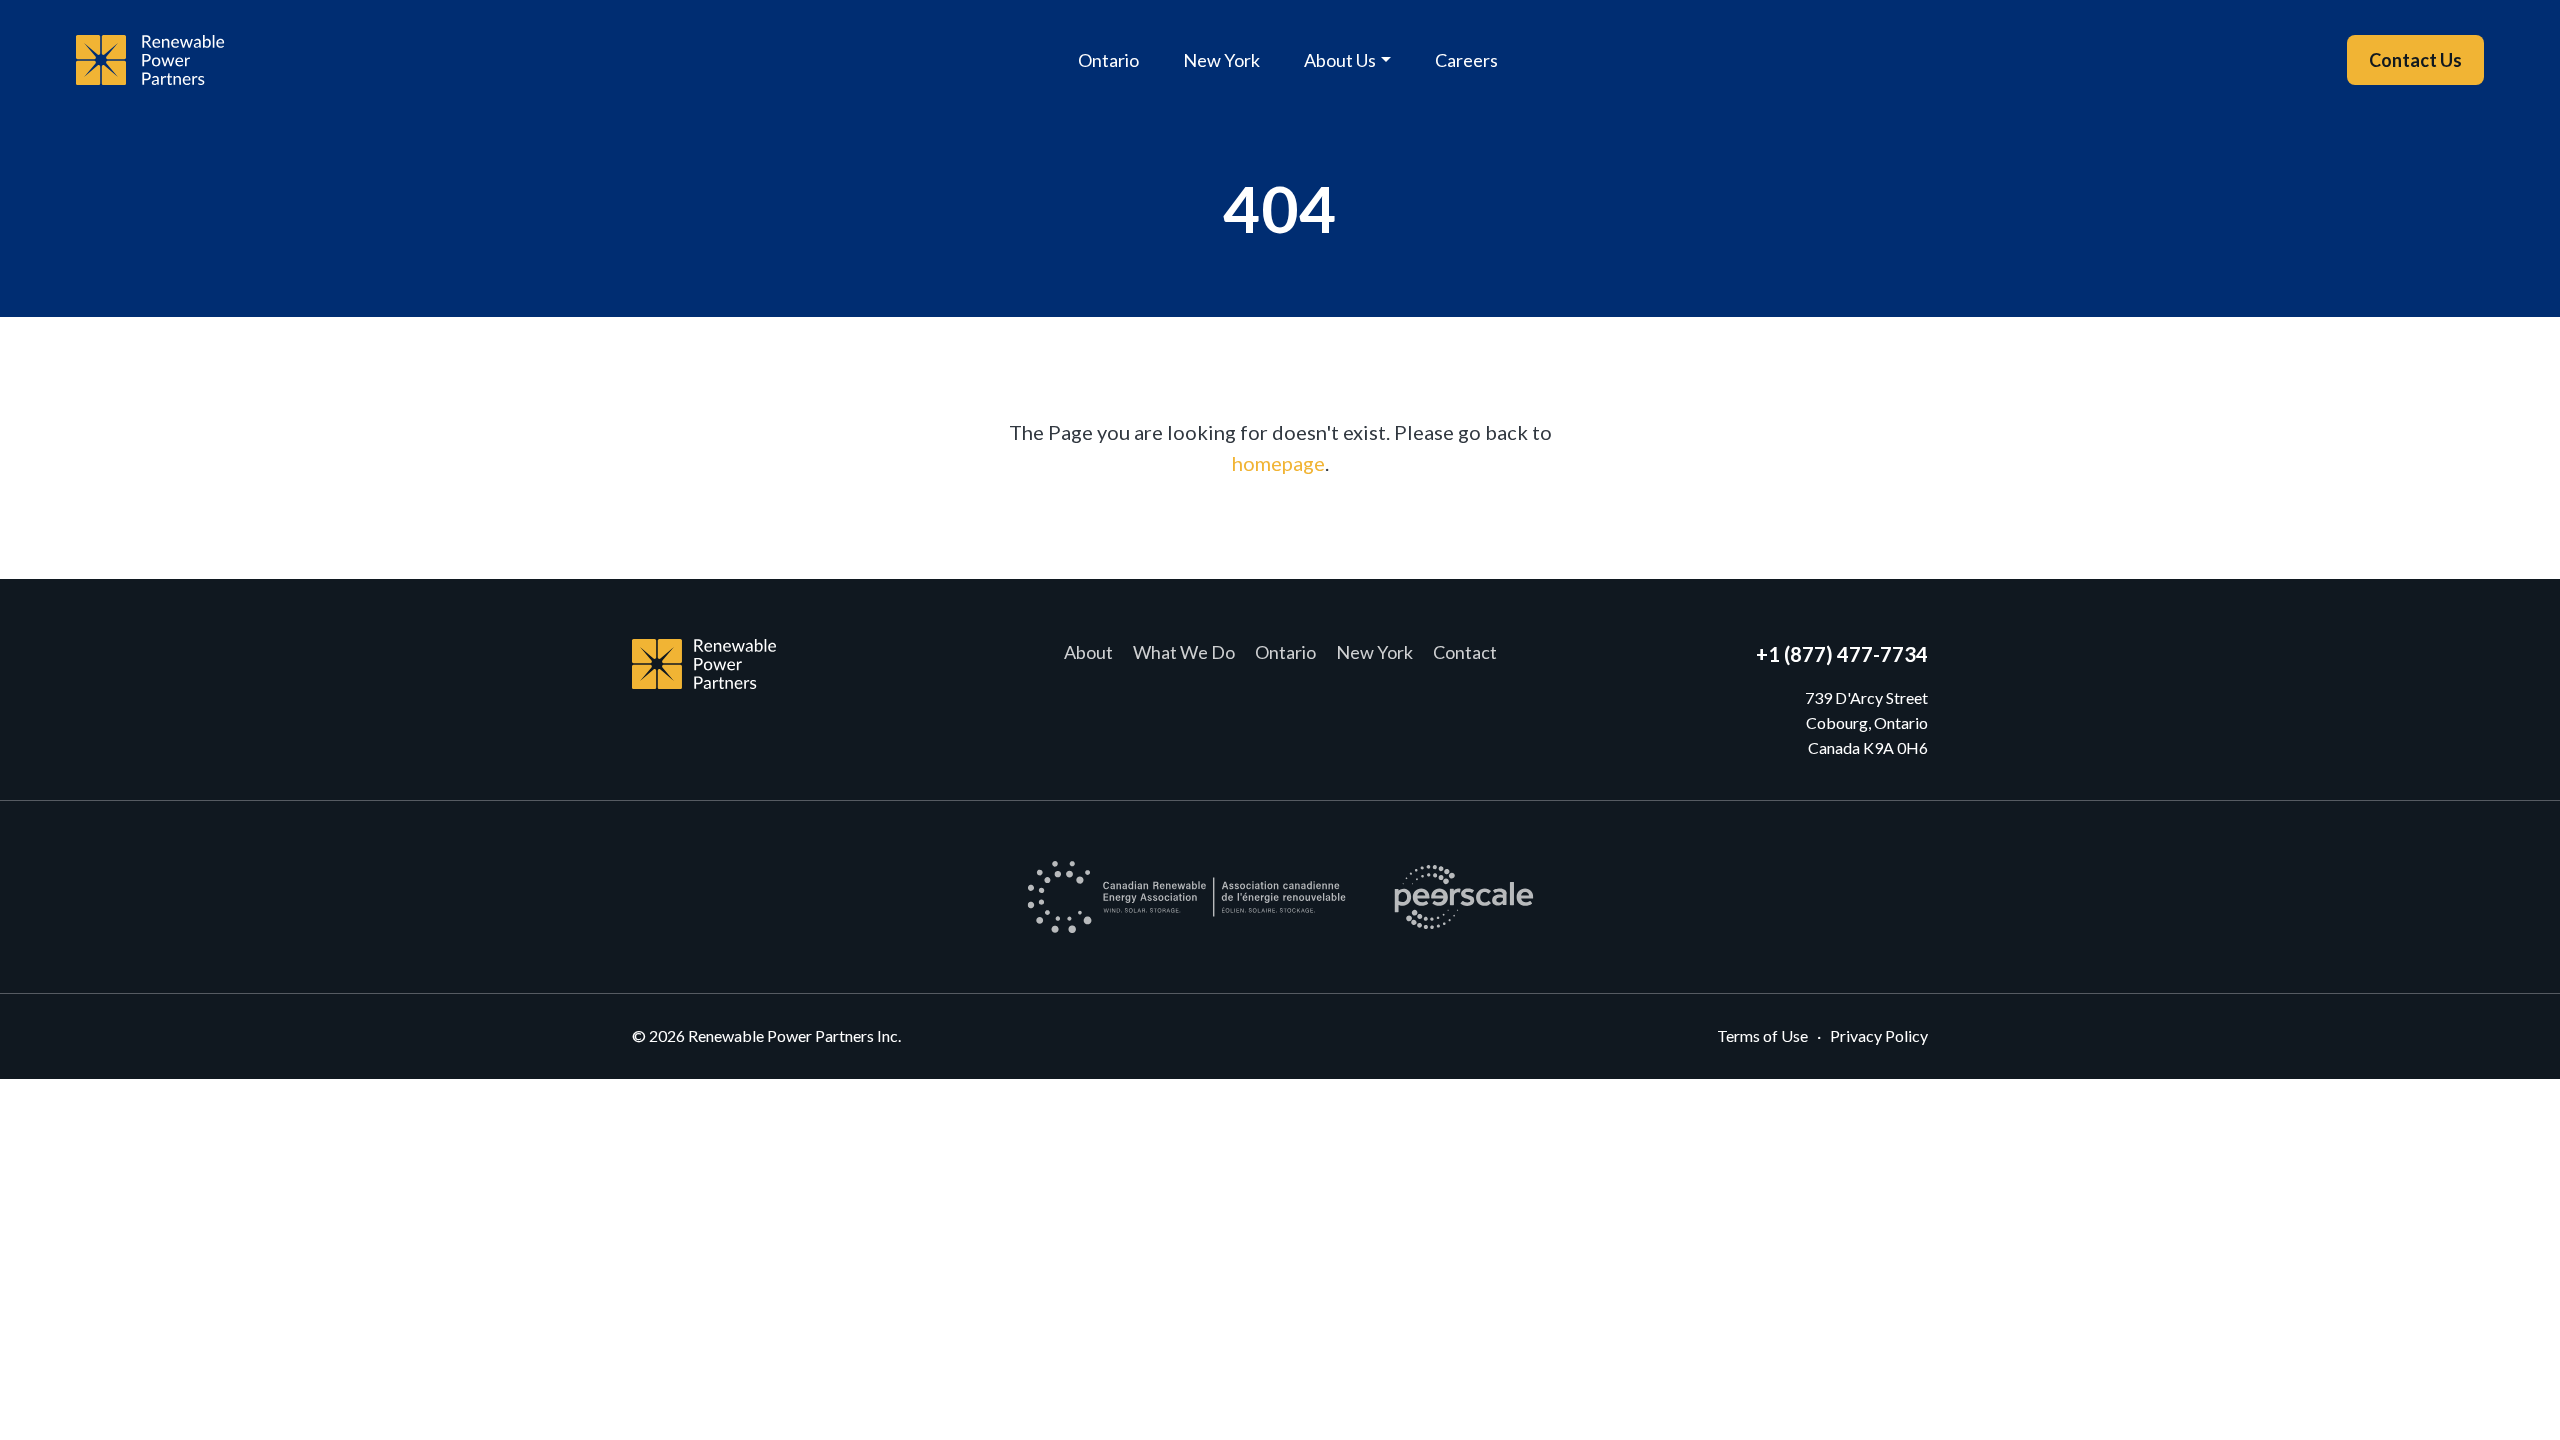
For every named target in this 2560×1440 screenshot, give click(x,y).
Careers (1466, 60)
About (1088, 652)
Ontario (1108, 60)
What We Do (1184, 652)
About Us (1340, 60)
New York (1221, 60)
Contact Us (2415, 60)
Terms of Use (1762, 1035)
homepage (1278, 463)
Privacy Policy (1879, 1035)
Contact (1465, 652)
